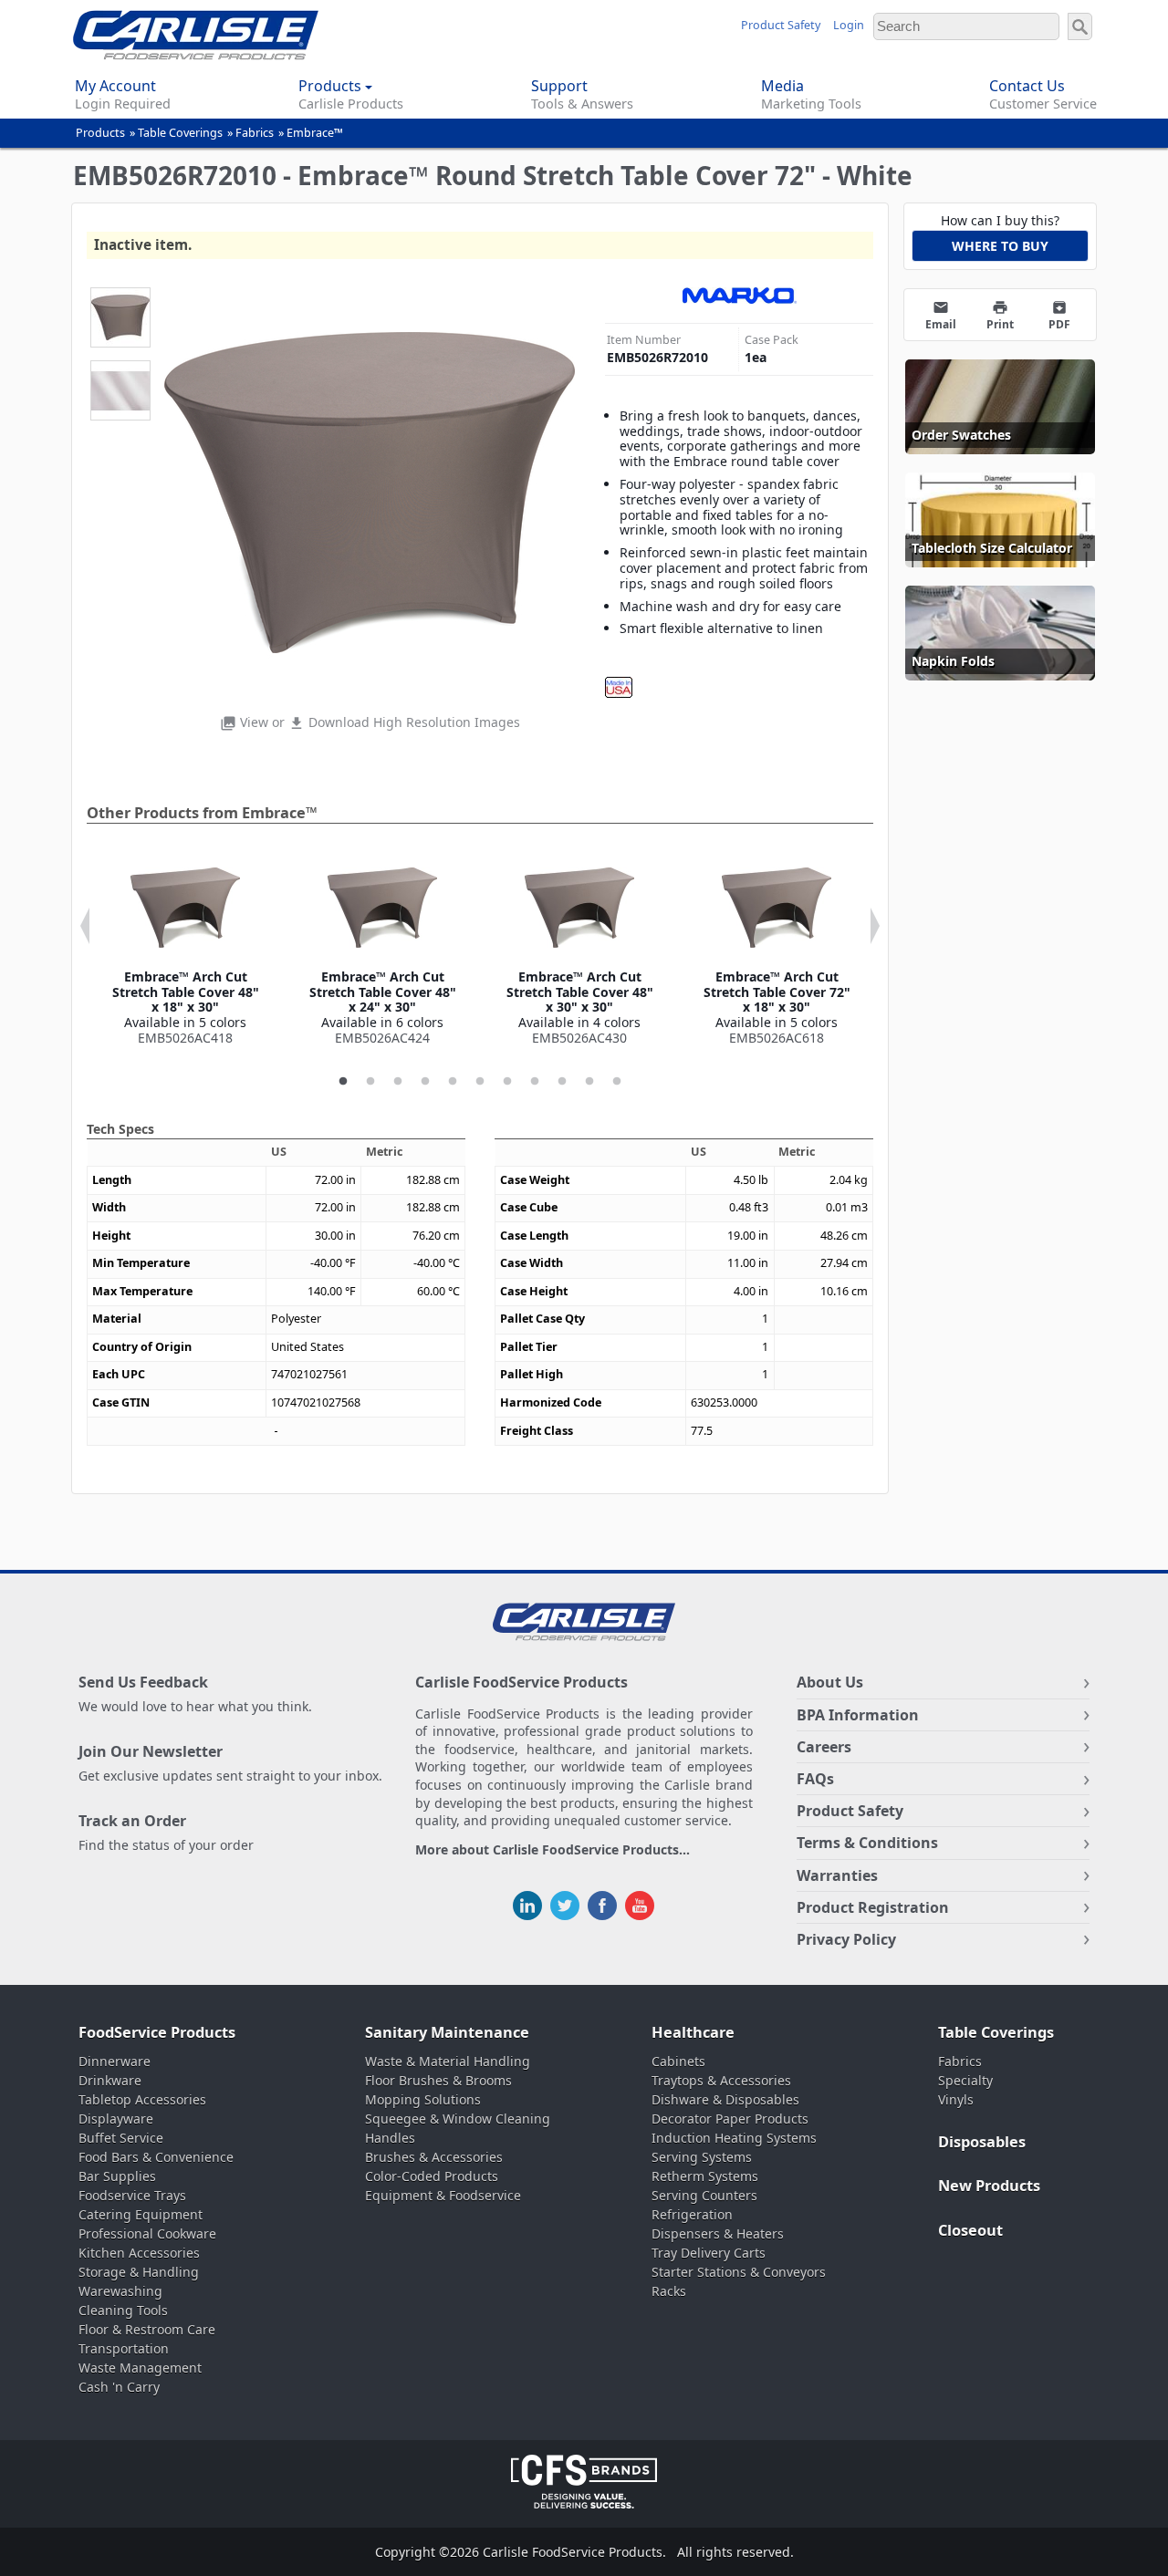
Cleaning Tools (123, 2310)
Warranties (837, 1875)
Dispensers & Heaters (718, 2233)
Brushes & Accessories (434, 2157)
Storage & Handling (139, 2272)
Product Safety (781, 25)
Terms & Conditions (867, 1843)
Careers (824, 1747)
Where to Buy (1000, 246)
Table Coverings (180, 133)
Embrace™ (315, 133)
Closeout (970, 2230)
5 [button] (453, 1082)
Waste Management (140, 2368)
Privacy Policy (846, 1939)
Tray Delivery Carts (709, 2253)
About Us (830, 1682)
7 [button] (507, 1082)
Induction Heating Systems (734, 2138)
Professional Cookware (147, 2233)
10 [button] (589, 1082)
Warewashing (120, 2291)
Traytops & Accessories (721, 2080)
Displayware (116, 2119)
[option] (185, 950)
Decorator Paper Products (730, 2119)
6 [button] (480, 1082)
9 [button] (562, 1082)
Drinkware (110, 2080)
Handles (390, 2138)
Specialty (965, 2080)
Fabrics (255, 133)
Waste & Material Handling (448, 2061)
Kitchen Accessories (139, 2253)
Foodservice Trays (132, 2195)
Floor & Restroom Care (147, 2329)
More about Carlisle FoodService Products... (553, 1850)
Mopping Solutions (423, 2099)
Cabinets (678, 2061)
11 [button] (617, 1082)
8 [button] (535, 1082)
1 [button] (343, 1082)
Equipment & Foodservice (443, 2195)
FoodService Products (157, 2032)
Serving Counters (704, 2195)
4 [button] (425, 1082)
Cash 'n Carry (119, 2387)
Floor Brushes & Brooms (438, 2080)
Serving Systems (702, 2157)
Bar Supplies (117, 2176)
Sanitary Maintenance (447, 2032)
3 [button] (398, 1082)
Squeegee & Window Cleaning (458, 2119)
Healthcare (693, 2032)
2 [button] (370, 1082)
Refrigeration (692, 2214)
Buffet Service (121, 2138)
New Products (989, 2186)
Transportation (124, 2348)
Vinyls (956, 2099)
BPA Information (858, 1715)
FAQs (815, 1779)
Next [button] (875, 926)
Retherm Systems (705, 2176)
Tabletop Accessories (142, 2099)
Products (100, 133)
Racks (669, 2291)
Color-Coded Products (432, 2176)
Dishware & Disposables (725, 2099)
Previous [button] (85, 926)
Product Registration (873, 1907)
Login (849, 25)
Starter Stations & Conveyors (739, 2272)
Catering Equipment (141, 2214)
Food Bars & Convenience (156, 2157)
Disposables (982, 2142)
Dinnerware (115, 2061)
